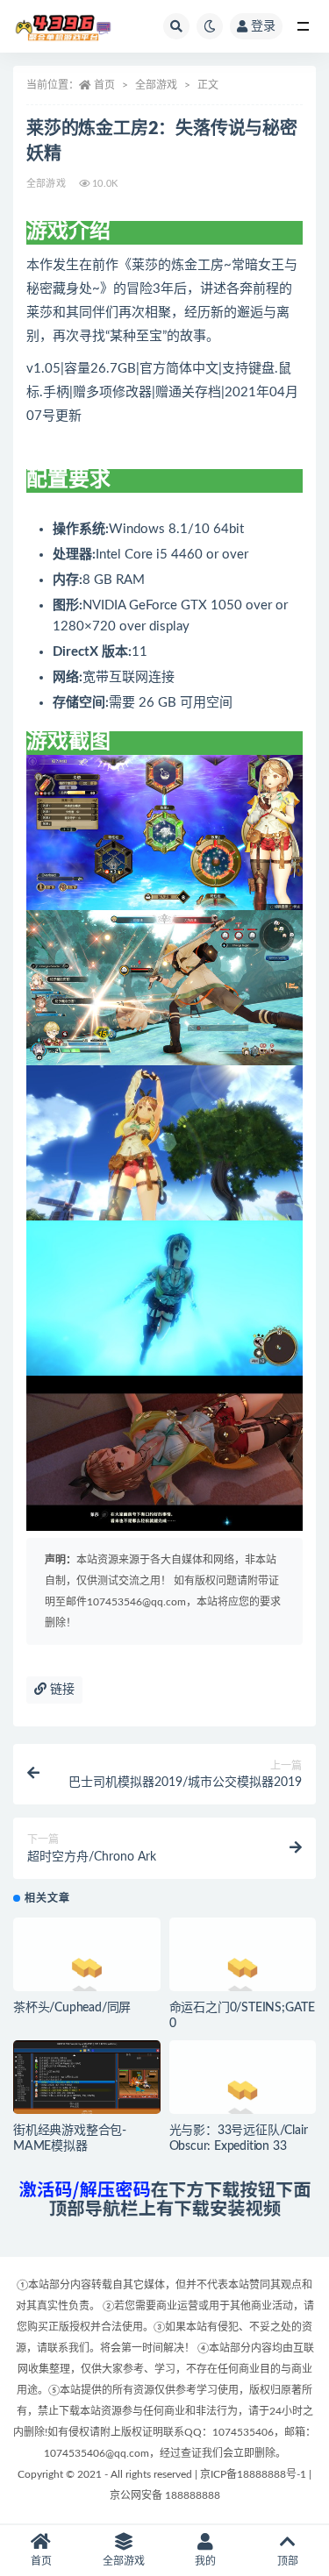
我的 (205, 2561)
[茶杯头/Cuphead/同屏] (87, 1973)
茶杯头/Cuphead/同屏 (72, 2008)
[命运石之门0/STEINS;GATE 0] (243, 1973)
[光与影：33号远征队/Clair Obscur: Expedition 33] (243, 2096)
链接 (61, 1690)
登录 (263, 26)
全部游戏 (156, 85)
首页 (104, 85)
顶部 (288, 2561)
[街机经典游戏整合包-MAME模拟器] (87, 2081)
